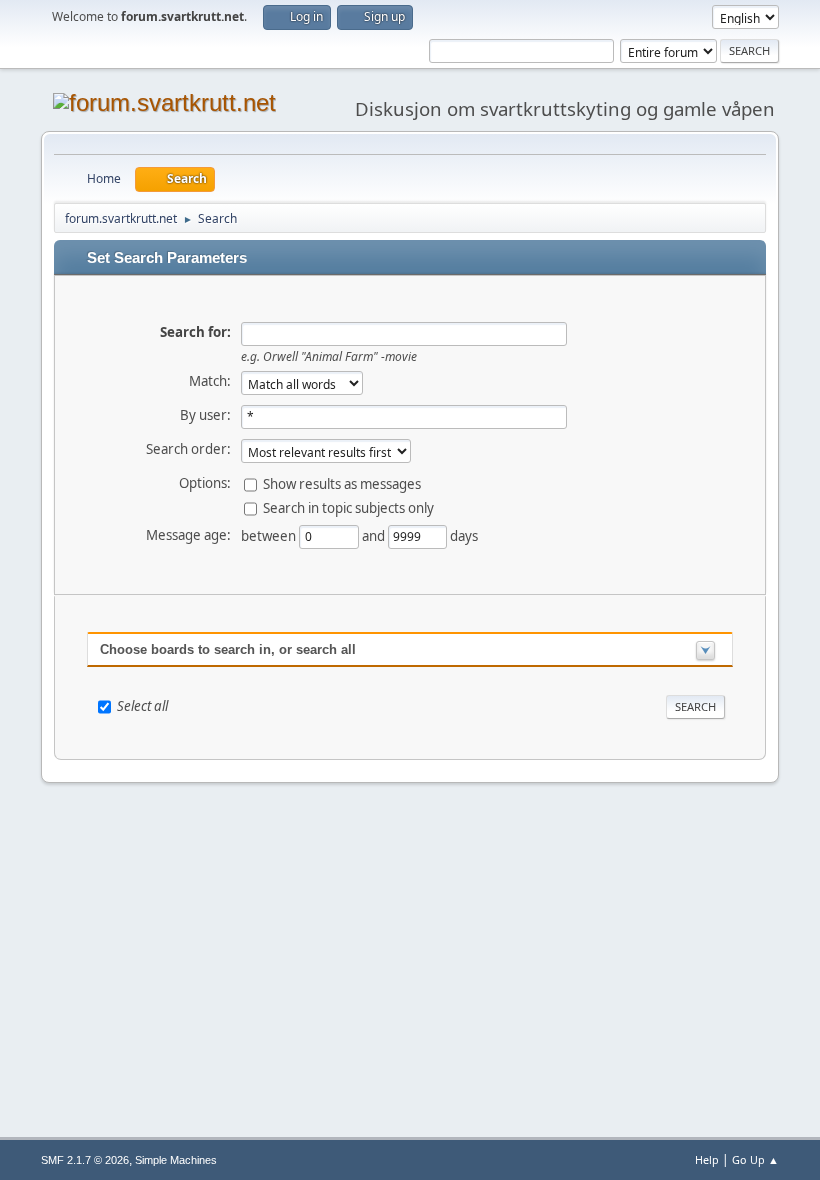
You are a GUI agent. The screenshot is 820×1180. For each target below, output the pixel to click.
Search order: (188, 449)
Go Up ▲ (755, 1159)
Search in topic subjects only (348, 508)
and (375, 536)
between (270, 536)
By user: (205, 415)
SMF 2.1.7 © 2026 (85, 1160)
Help (707, 1159)
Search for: (195, 332)
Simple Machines (176, 1160)
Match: (210, 381)
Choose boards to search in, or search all (228, 649)
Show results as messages (342, 484)
